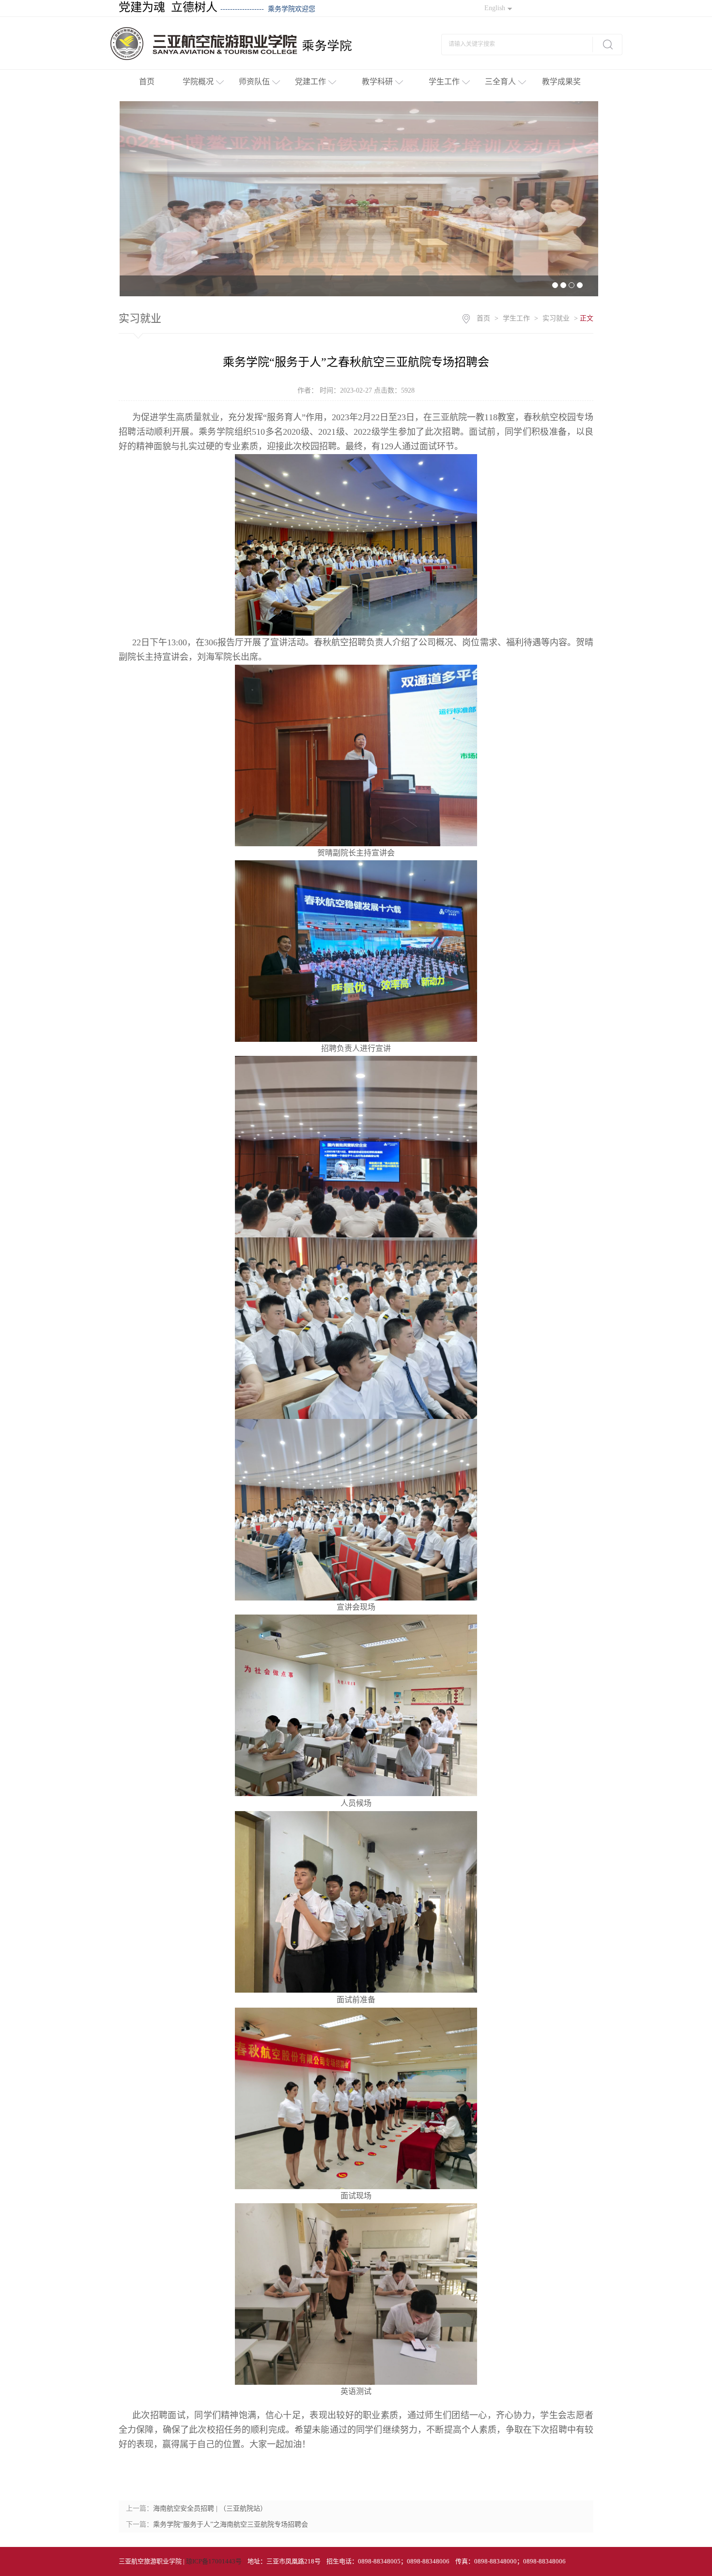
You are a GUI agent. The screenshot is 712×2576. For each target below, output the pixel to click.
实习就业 (556, 318)
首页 (147, 82)
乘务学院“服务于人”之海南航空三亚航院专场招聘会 (231, 2524)
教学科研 (377, 82)
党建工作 (310, 82)
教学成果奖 (561, 82)
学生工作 (444, 82)
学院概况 (198, 82)
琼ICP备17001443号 (214, 2561)
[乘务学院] (247, 43)
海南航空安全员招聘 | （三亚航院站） (210, 2508)
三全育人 (500, 82)
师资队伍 (254, 82)
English (495, 8)
